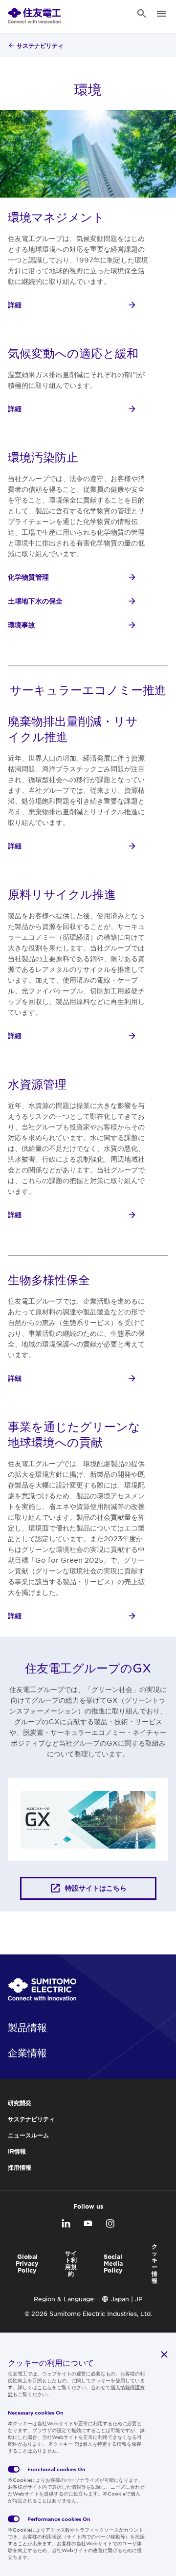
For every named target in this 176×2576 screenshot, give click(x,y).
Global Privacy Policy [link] (27, 2263)
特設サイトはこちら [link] (96, 1888)
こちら (44, 2387)
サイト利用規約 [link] (71, 2263)
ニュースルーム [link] (28, 2135)
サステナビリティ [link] (40, 45)
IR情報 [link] (17, 2151)
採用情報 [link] (20, 2167)
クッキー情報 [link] (154, 2263)
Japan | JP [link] (127, 2299)
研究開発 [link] (20, 2103)
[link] (34, 14)
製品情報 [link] (27, 2027)
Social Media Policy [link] (113, 2263)
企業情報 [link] (27, 2053)
